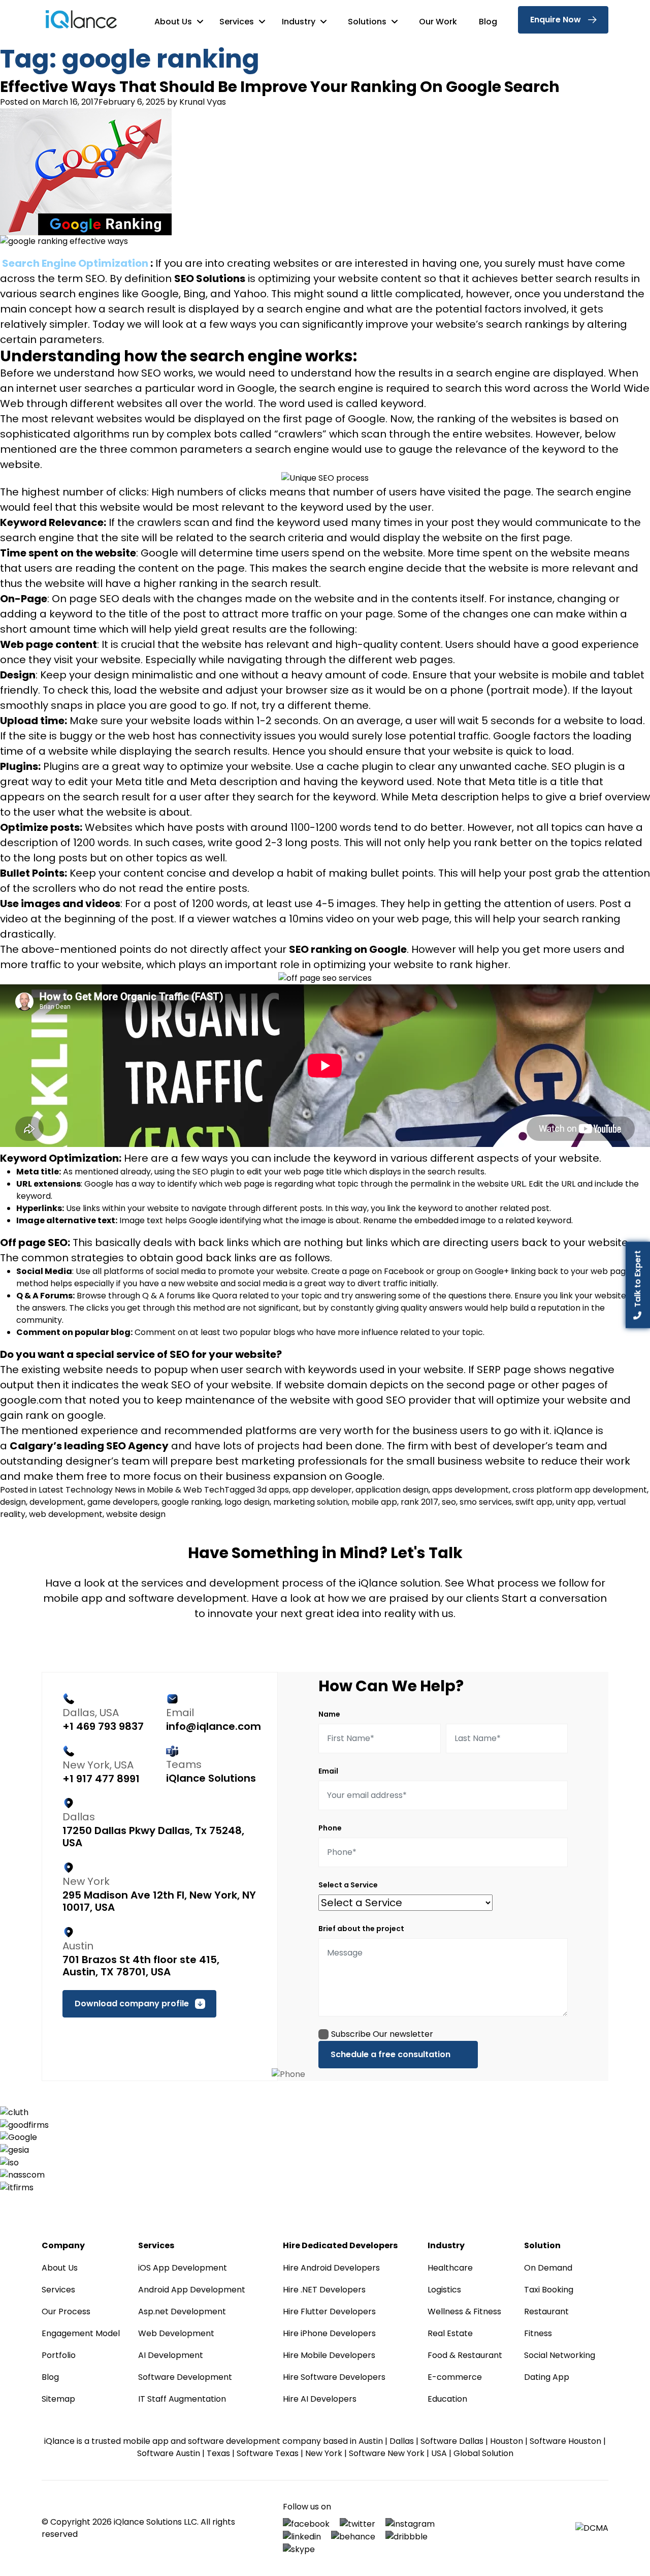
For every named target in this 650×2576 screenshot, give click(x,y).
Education (447, 2399)
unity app (575, 1502)
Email (328, 1771)
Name (329, 1714)
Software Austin (169, 2453)
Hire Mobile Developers (329, 2355)
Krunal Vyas (203, 102)
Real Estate (450, 2333)
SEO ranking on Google (348, 949)
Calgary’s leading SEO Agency (89, 1446)
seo (449, 1502)
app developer (322, 1490)
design (13, 1502)
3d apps (273, 1490)
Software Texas (268, 2453)
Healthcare (450, 2268)
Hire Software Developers (334, 2377)
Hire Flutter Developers (329, 2311)
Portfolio (59, 2355)
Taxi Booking (549, 2290)
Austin (371, 2441)
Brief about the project (361, 1929)
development (57, 1502)
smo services (486, 1502)
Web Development (176, 2333)
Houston (507, 2441)
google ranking (191, 1502)
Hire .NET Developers (324, 2290)
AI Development (171, 2355)
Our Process (66, 2311)
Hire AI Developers (320, 2399)
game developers (123, 1502)
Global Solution (483, 2453)
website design (136, 1514)
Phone (330, 1828)
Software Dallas (452, 2441)
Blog (488, 22)
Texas (218, 2453)
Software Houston (565, 2441)
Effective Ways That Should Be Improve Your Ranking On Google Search (280, 87)
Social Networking (560, 2355)
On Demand (548, 2268)
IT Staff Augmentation (182, 2399)
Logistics (444, 2290)
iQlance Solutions (211, 1778)
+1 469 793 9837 (103, 1726)
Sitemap (58, 2399)
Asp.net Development (182, 2311)
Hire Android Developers (331, 2268)
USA (439, 2453)
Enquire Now (556, 20)
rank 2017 (419, 1502)
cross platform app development (580, 1490)
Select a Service (348, 1885)
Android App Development (192, 2290)
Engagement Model (81, 2333)
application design (392, 1490)
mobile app (374, 1502)
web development (66, 1514)
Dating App (547, 2377)
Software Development (185, 2377)
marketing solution (311, 1502)
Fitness (538, 2333)
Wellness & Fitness (464, 2311)
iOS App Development (183, 2268)
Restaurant (546, 2311)
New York (324, 2453)
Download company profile (132, 2004)
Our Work (438, 22)
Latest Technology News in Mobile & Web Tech (132, 1490)
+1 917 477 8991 (101, 1779)
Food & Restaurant (465, 2355)
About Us (174, 22)
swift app (534, 1502)
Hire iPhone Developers (329, 2333)
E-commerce (455, 2377)
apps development (470, 1490)
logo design (247, 1502)
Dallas (402, 2441)
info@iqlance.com (214, 1726)
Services (238, 22)
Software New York (387, 2453)
